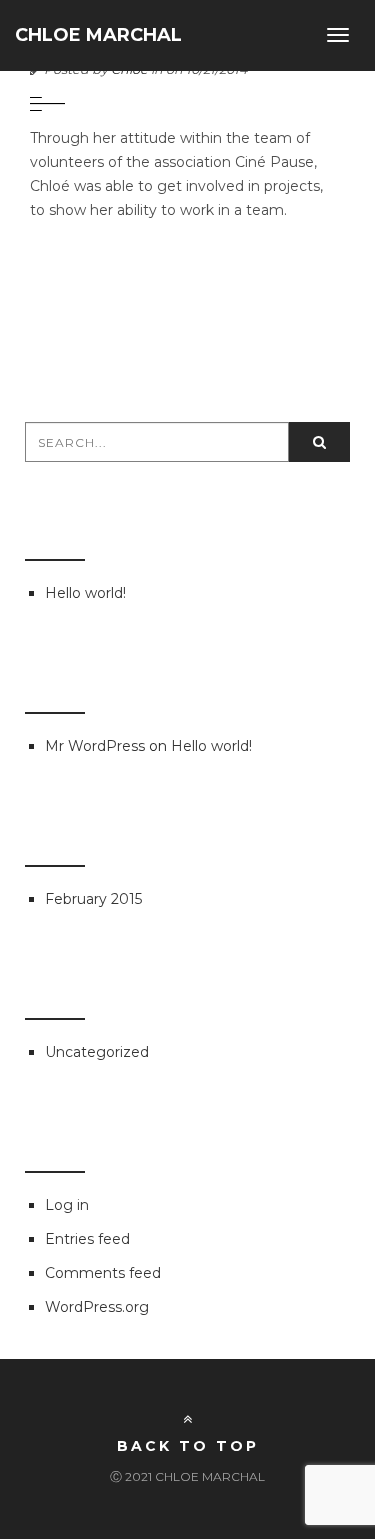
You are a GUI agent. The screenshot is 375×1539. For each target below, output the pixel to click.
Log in (67, 1205)
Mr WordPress (95, 746)
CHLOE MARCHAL (98, 35)
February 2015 (93, 899)
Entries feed (87, 1239)
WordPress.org (97, 1307)
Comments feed (103, 1273)
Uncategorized (97, 1052)
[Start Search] (319, 442)
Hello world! (85, 593)
